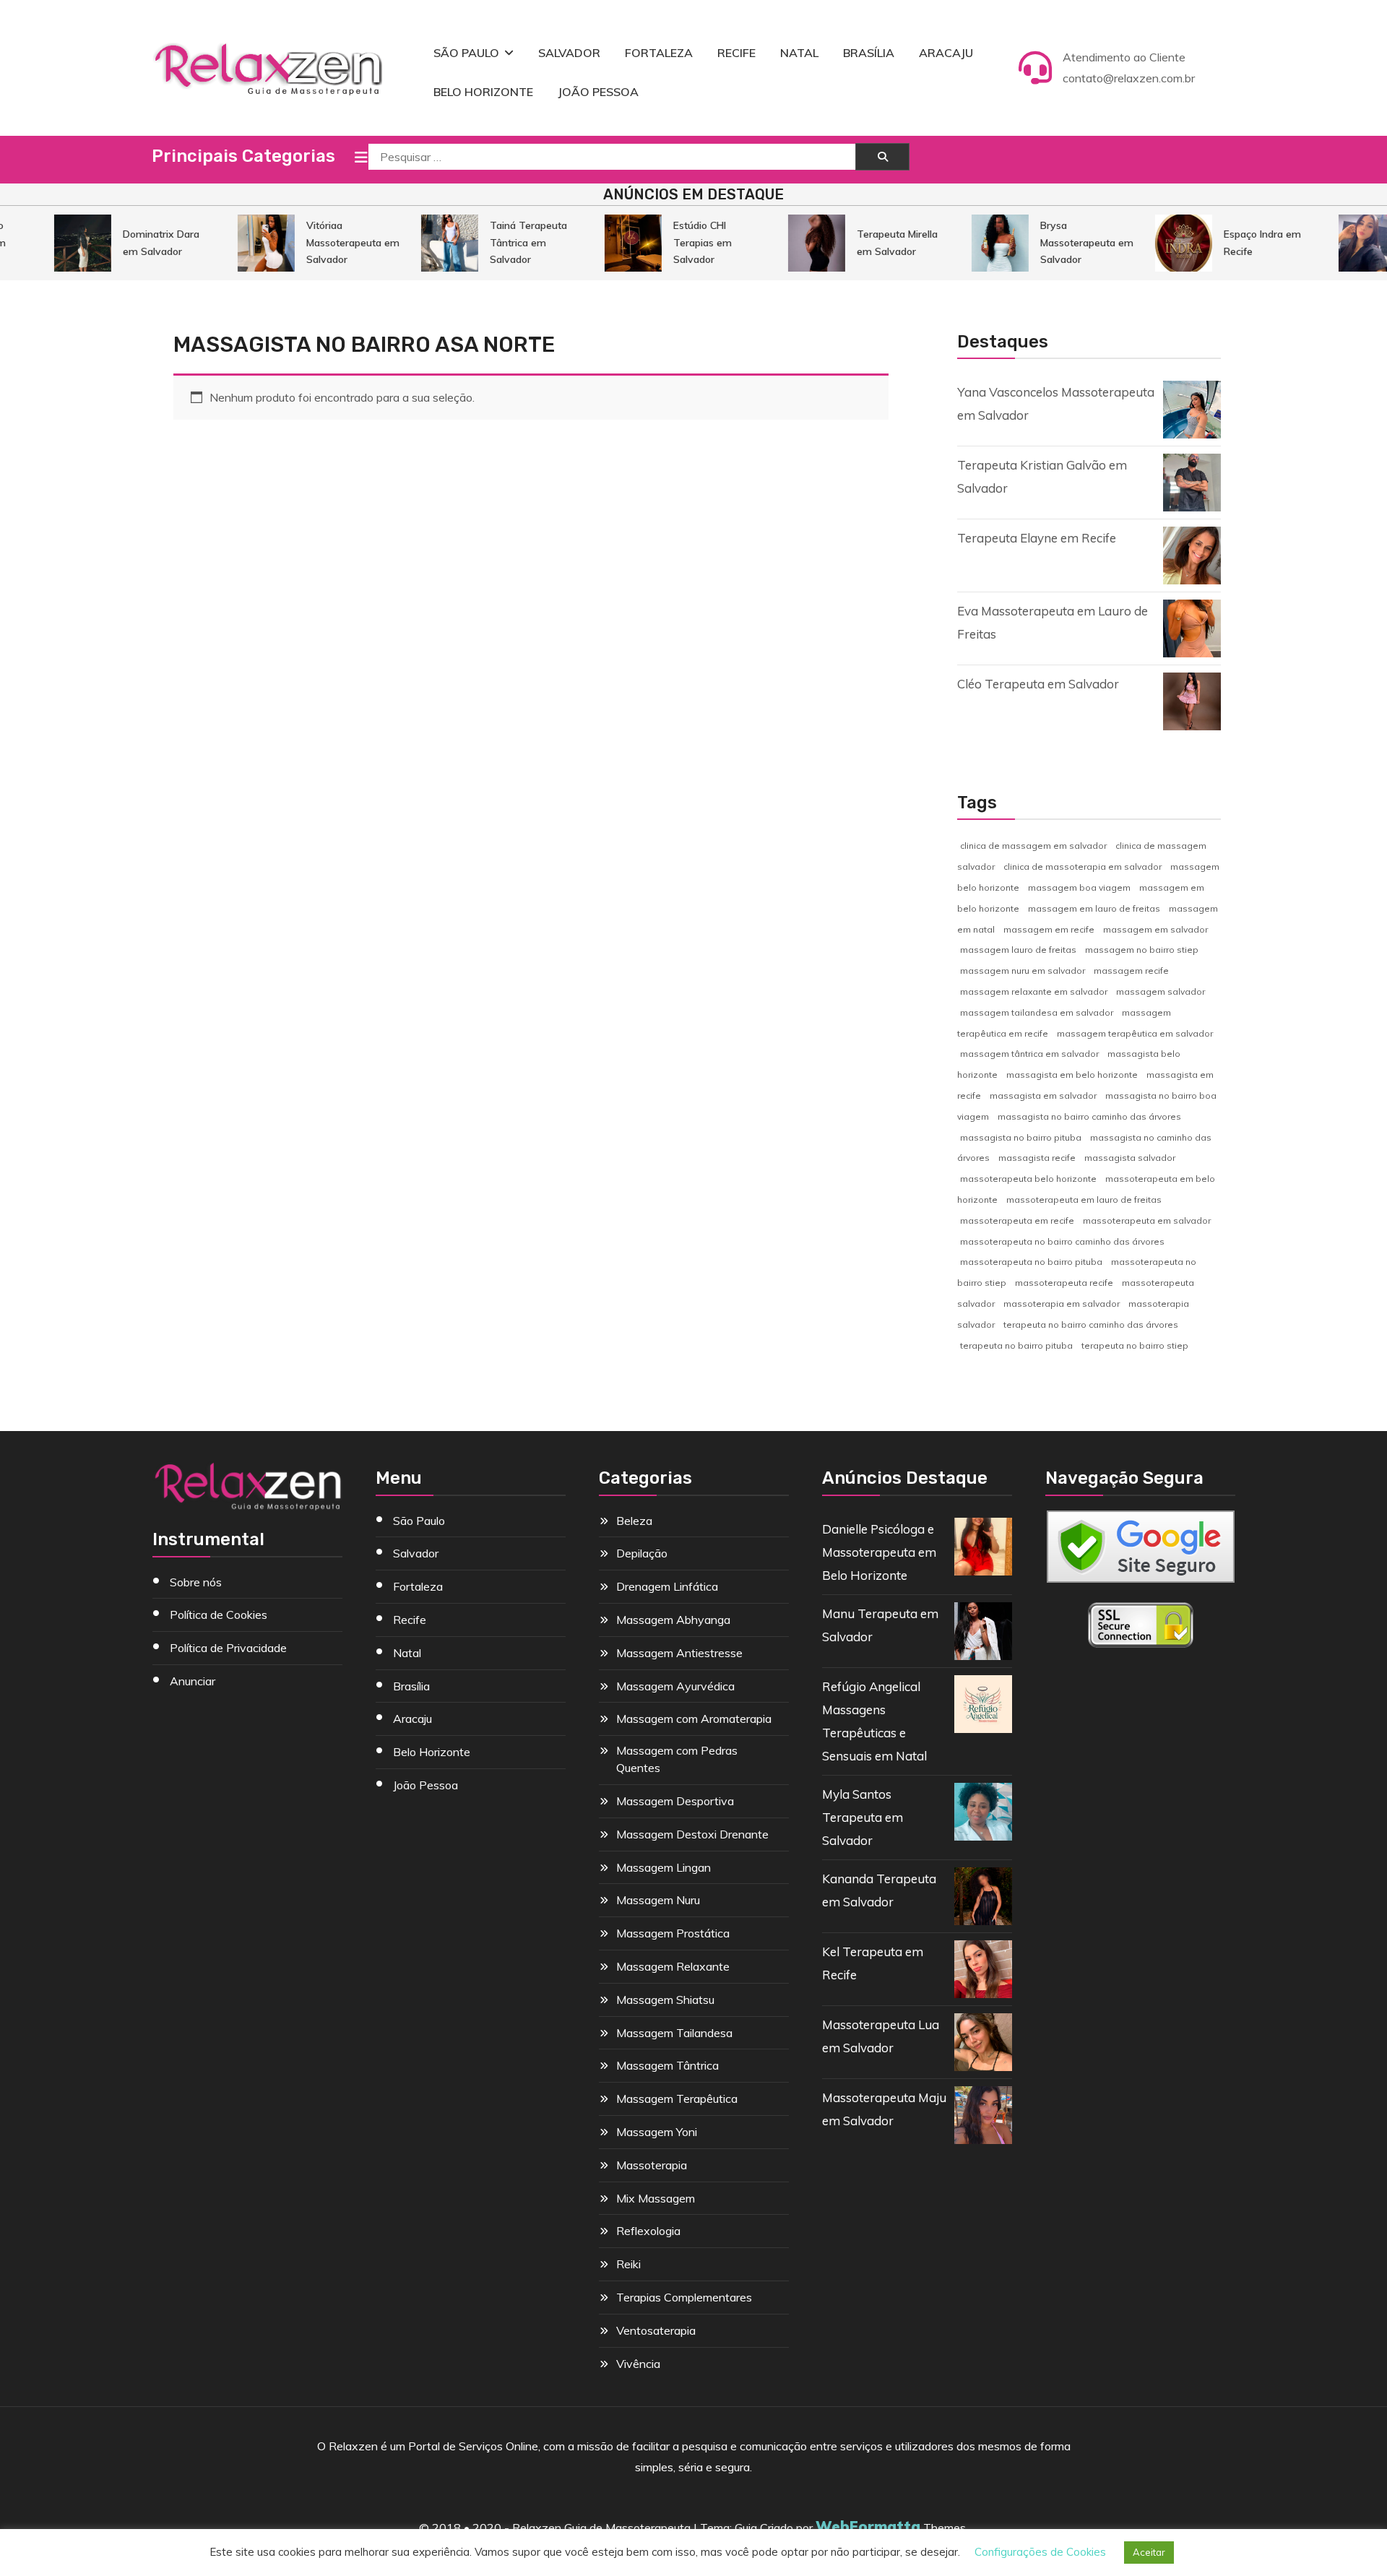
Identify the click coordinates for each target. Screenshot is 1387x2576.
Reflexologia (648, 2231)
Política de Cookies (219, 1615)
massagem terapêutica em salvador (1135, 1033)
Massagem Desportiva (675, 1801)
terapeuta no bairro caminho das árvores (1091, 1324)
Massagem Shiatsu (665, 2000)
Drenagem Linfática (667, 1586)
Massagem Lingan (664, 1867)
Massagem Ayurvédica (675, 1686)
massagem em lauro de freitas (1094, 908)
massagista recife (1037, 1158)
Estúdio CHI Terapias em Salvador (677, 242)
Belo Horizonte (483, 92)
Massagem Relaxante (673, 1966)
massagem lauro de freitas (1018, 950)
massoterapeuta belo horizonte (1028, 1179)
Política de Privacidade (228, 1648)
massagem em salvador (1155, 929)
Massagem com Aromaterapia (694, 1719)
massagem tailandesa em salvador (1037, 1012)
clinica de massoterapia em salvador (1083, 866)
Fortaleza (659, 53)
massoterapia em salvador (1062, 1304)
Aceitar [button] (1149, 2552)
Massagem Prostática (673, 1933)
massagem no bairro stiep (1142, 950)
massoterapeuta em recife (1017, 1220)
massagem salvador (1161, 991)
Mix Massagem (656, 2198)
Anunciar (193, 1681)
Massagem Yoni (657, 2132)
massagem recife (1131, 971)
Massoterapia (652, 2165)
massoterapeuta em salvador (1147, 1220)
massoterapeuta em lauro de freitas (1084, 1200)
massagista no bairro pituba (1021, 1137)
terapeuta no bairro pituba (1016, 1345)
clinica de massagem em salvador (1033, 846)
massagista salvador (1130, 1158)
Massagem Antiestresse (679, 1653)
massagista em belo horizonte (1072, 1075)
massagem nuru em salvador (1023, 971)
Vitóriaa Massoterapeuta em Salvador (328, 242)
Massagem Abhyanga (673, 1620)
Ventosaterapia (656, 2330)
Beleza (634, 1521)
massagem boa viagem (1079, 887)
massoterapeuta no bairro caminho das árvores (1062, 1241)
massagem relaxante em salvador (1034, 991)
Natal (799, 53)
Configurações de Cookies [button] (1040, 2552)
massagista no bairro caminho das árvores (1089, 1116)
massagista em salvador (1043, 1095)
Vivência (638, 2364)
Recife (736, 53)
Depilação (642, 1553)
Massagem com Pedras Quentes (677, 1759)
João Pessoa (598, 92)
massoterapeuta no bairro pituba (1031, 1262)
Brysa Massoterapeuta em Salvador (1062, 242)
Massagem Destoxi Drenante (692, 1834)
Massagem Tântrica (667, 2065)
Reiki (628, 2264)
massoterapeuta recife (1064, 1283)
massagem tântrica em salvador (1029, 1054)
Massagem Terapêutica (677, 2099)
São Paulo (466, 53)
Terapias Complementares (684, 2297)
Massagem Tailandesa (674, 2033)
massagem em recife (1049, 929)
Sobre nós (196, 1582)
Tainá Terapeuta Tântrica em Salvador (503, 242)
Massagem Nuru (658, 1900)
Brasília (869, 53)
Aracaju (946, 53)
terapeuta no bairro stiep (1135, 1345)
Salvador (569, 53)
